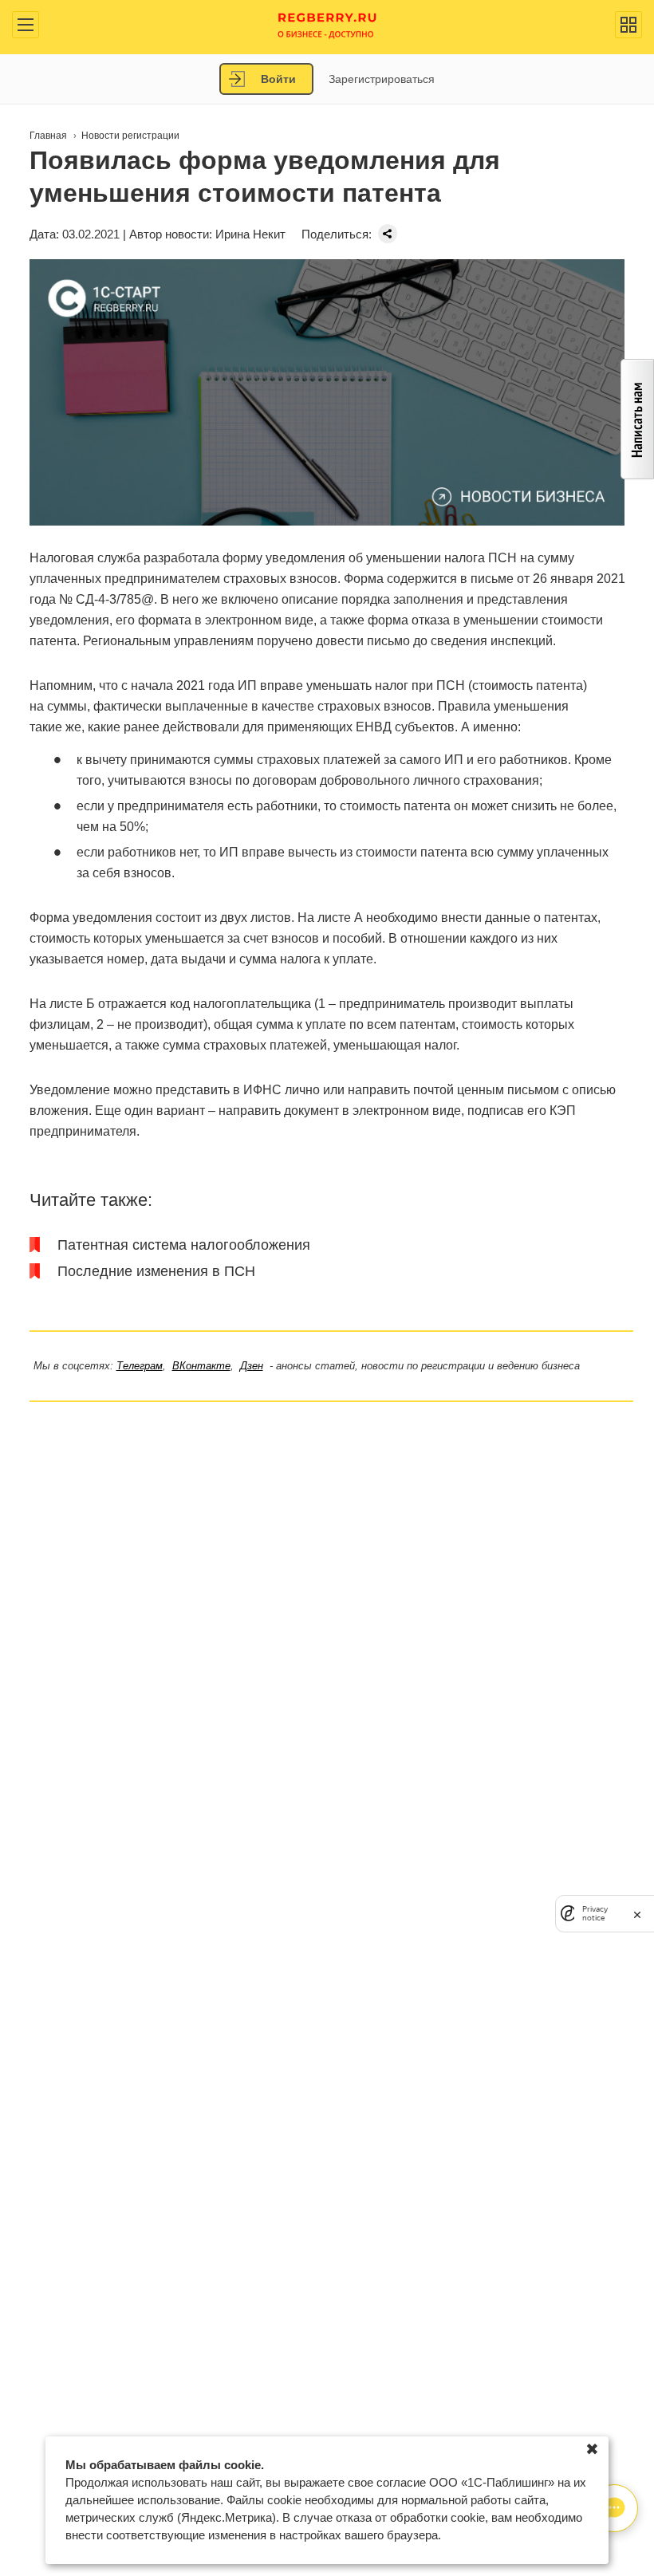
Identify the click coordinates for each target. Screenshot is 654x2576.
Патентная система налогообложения (184, 1245)
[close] (637, 1914)
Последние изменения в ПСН (156, 1271)
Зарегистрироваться (382, 79)
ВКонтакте (201, 1366)
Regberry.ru (327, 24)
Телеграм (140, 1366)
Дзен (252, 1366)
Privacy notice (595, 1913)
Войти (278, 79)
